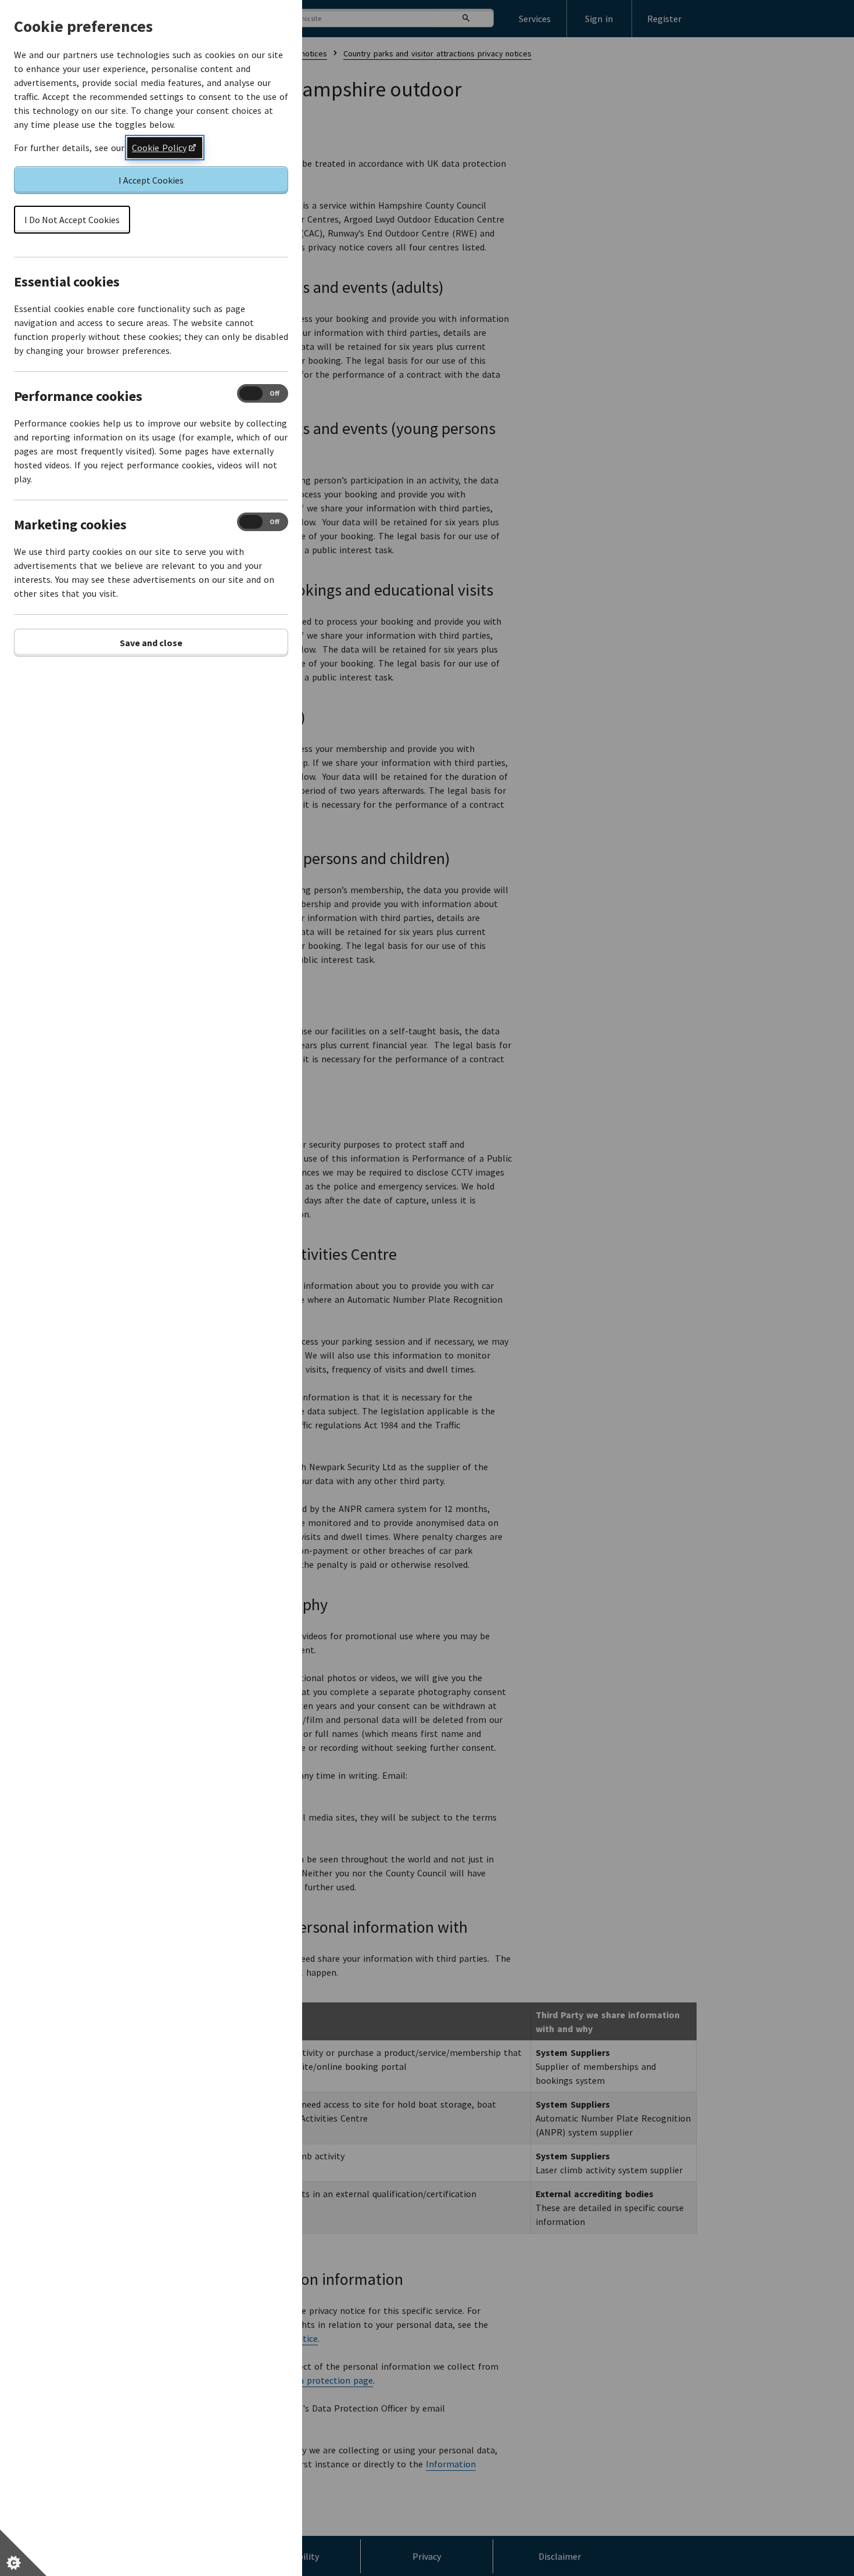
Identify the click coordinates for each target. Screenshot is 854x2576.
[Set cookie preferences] (23, 2553)
